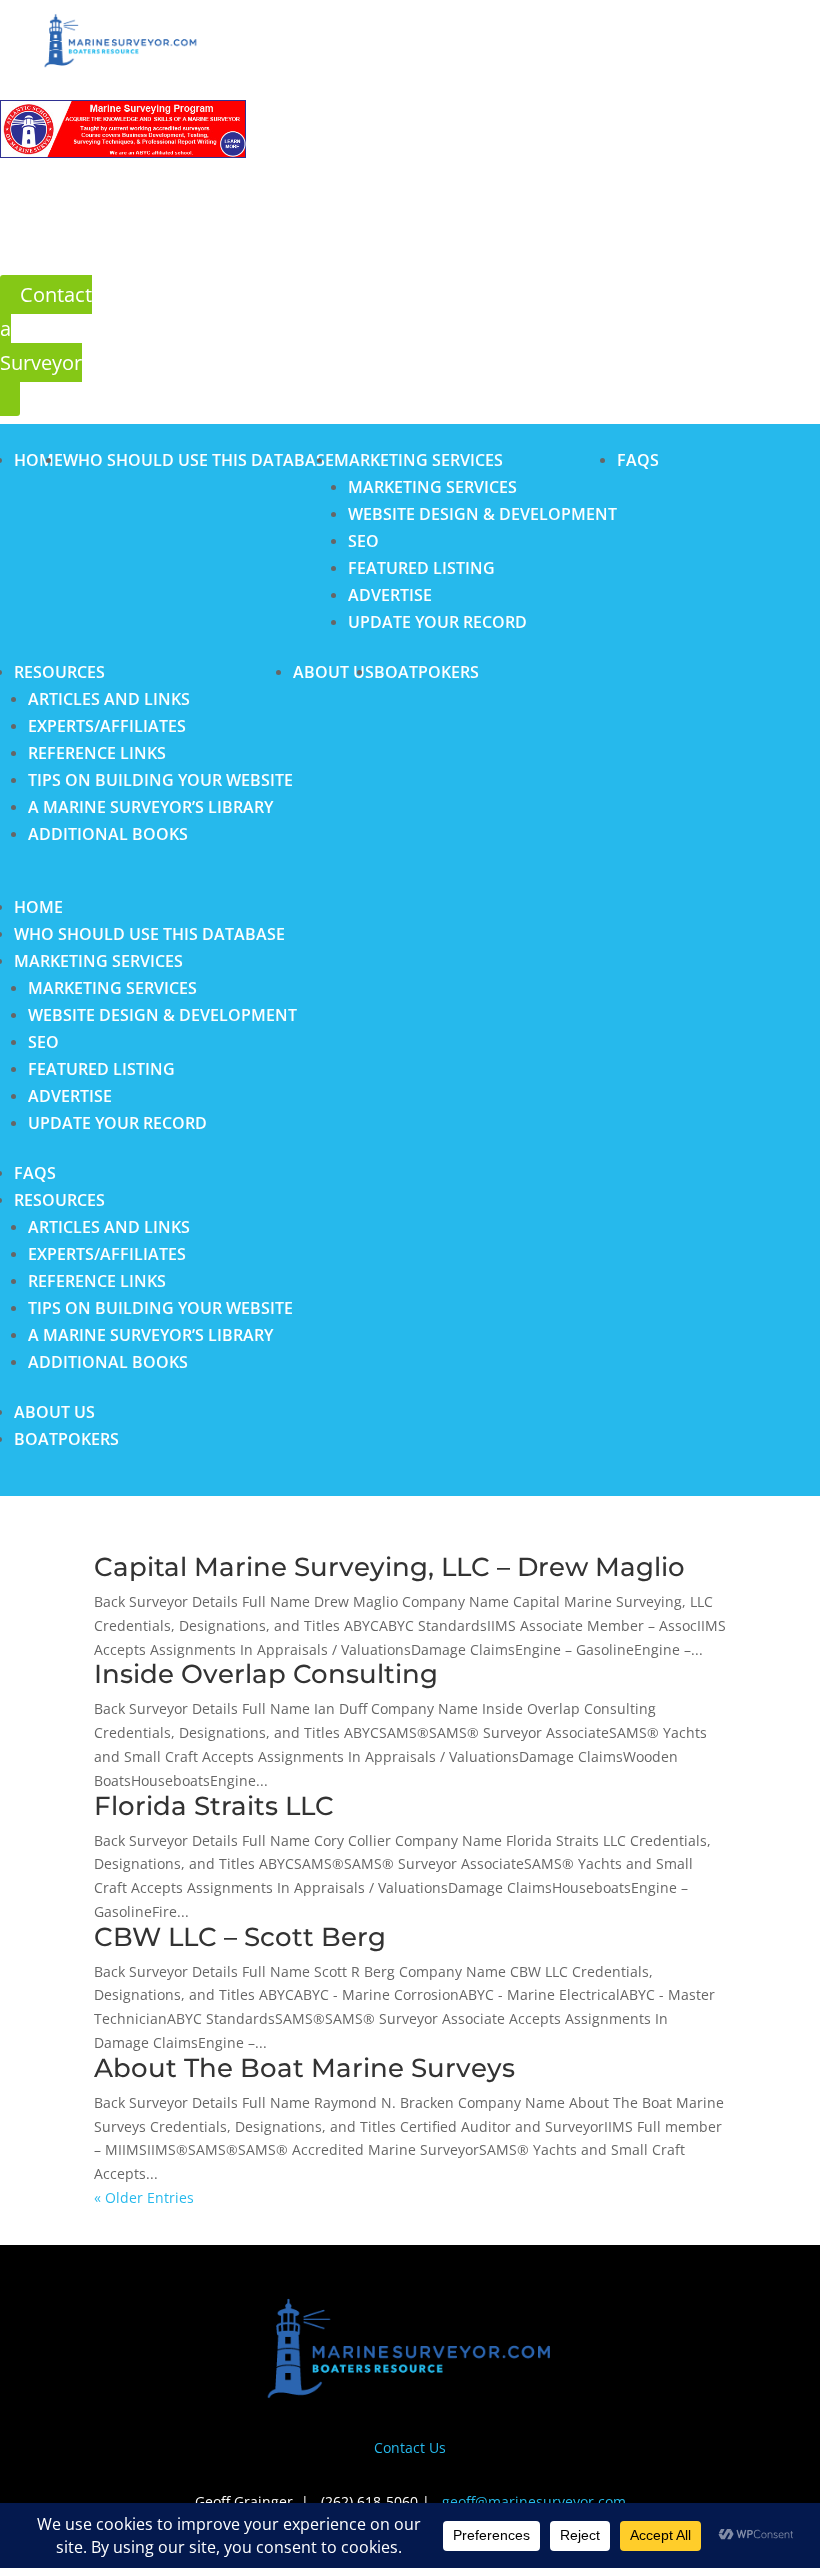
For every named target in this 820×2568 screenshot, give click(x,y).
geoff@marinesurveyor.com (534, 2501)
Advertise (390, 595)
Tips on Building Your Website (160, 780)
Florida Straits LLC (214, 1806)
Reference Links (97, 753)
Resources (59, 672)
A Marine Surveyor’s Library (150, 807)
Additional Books (108, 834)
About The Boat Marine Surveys (304, 2068)
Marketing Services (418, 460)
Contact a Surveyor (46, 328)
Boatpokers (426, 672)
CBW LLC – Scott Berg (240, 1937)
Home (38, 460)
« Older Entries (144, 2197)
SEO (363, 541)
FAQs (638, 460)
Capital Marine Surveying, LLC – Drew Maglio (389, 1567)
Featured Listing (421, 568)
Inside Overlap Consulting (266, 1674)
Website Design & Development (482, 514)
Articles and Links (109, 699)
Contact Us (410, 2447)
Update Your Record (437, 622)
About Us (333, 672)
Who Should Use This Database (198, 460)
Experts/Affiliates (107, 726)
